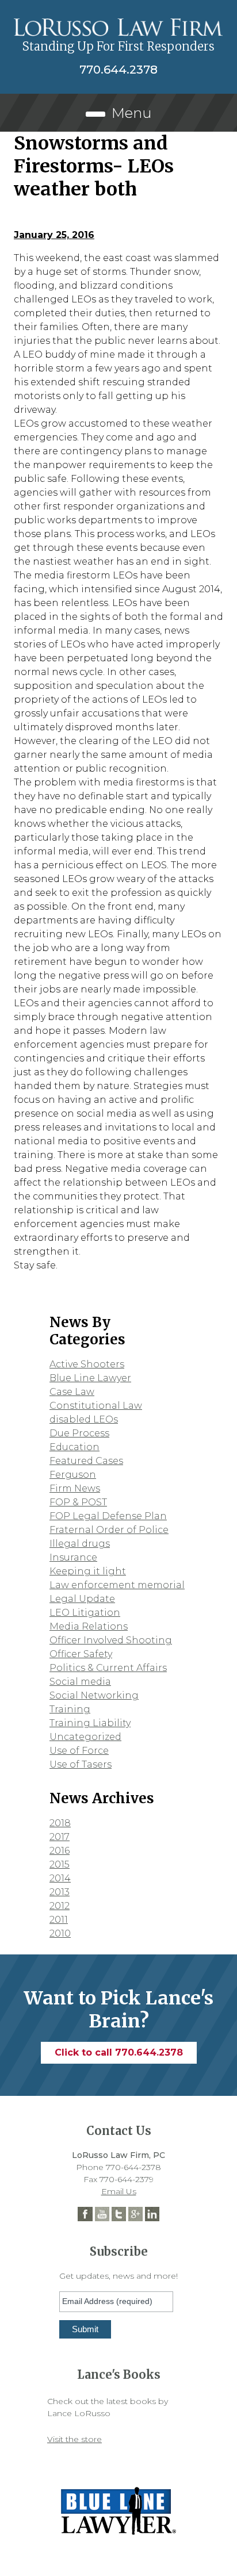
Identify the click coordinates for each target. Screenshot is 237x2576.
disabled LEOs (84, 1419)
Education (74, 1447)
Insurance (73, 1557)
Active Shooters (87, 1364)
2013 (60, 1892)
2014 (60, 1878)
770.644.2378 (118, 70)
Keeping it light (88, 1571)
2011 (59, 1920)
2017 (60, 1837)
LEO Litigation (85, 1613)
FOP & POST (78, 1502)
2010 (60, 1933)
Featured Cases (86, 1461)
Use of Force (79, 1751)
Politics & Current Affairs (108, 1668)
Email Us (119, 2191)
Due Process (79, 1433)
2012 (60, 1906)
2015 (60, 1864)
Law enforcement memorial (117, 1585)
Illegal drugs (80, 1544)
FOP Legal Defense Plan (108, 1516)
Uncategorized (85, 1737)
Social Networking (94, 1695)
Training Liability (90, 1723)
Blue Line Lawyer (90, 1378)
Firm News (75, 1488)
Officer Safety (81, 1654)
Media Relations (89, 1626)
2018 (60, 1823)
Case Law (72, 1392)
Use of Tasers (81, 1764)
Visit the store (74, 2439)
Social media (80, 1682)
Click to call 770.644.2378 (119, 2052)
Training (70, 1709)
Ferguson (73, 1475)
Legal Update (82, 1599)
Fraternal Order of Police (109, 1530)
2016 (60, 1851)
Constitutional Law (96, 1406)
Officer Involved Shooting (111, 1640)
